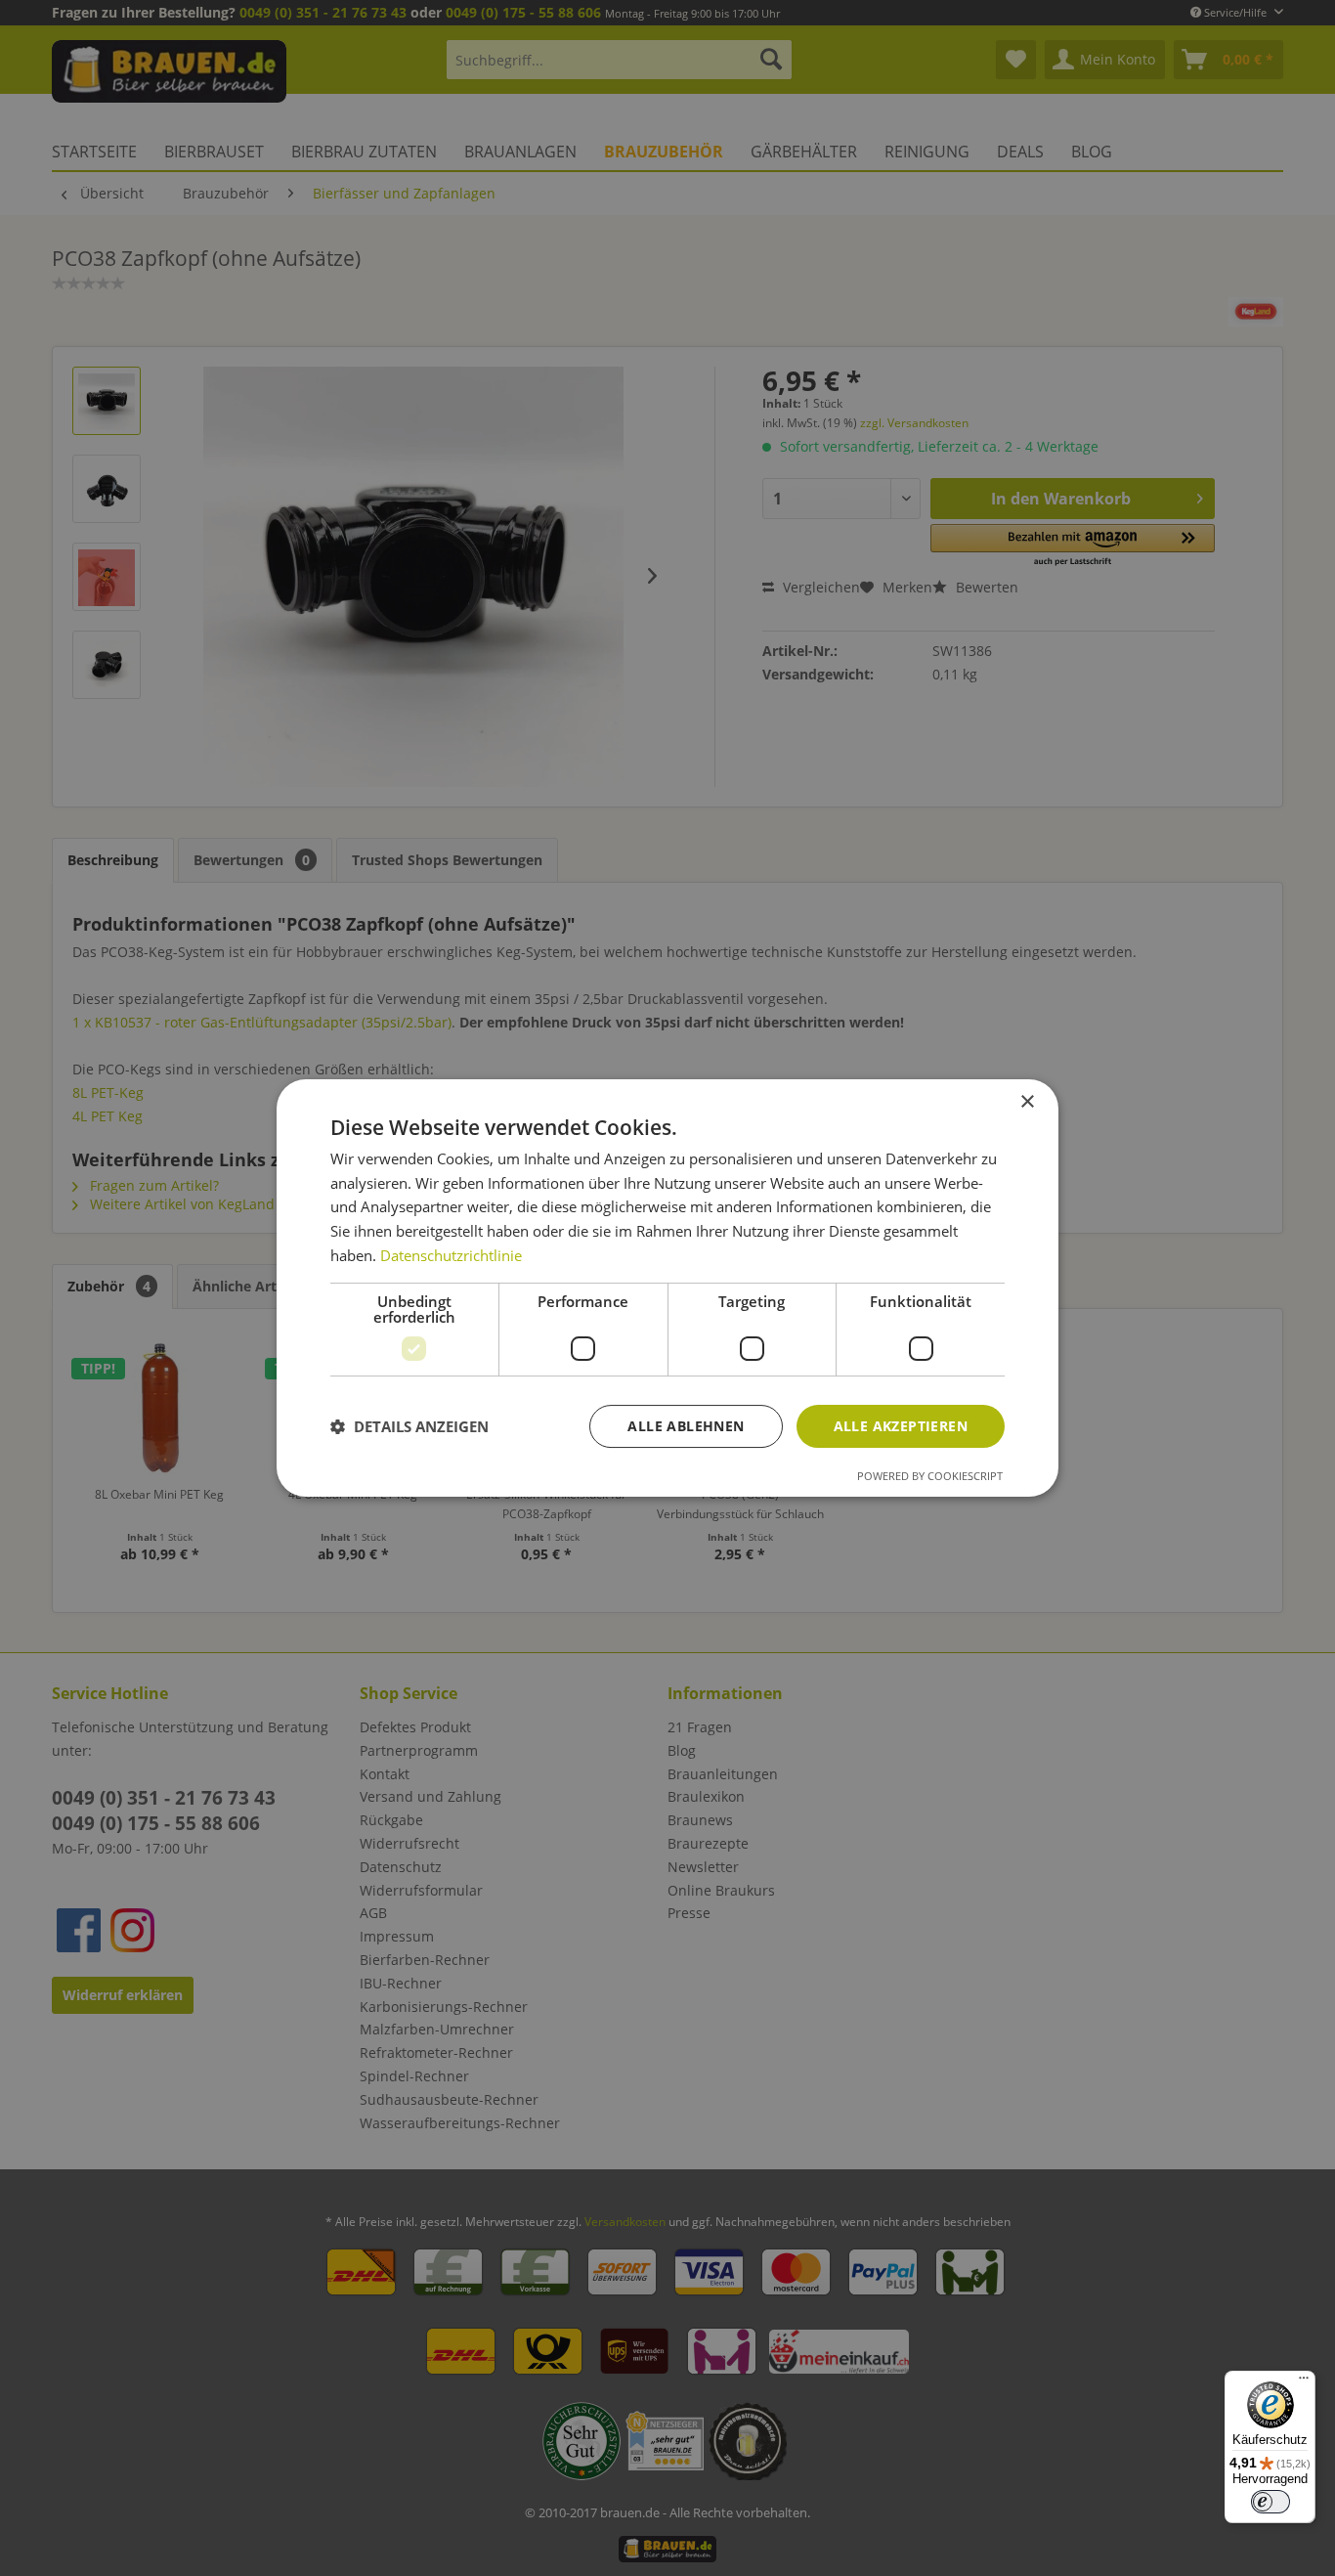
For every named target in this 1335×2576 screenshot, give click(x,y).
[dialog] (667, 1288)
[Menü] (1304, 2382)
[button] (409, 1426)
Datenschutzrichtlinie (451, 1255)
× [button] (1027, 1102)
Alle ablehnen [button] (686, 1426)
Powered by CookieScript (930, 1476)
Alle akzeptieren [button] (901, 1426)
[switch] (1270, 2502)
